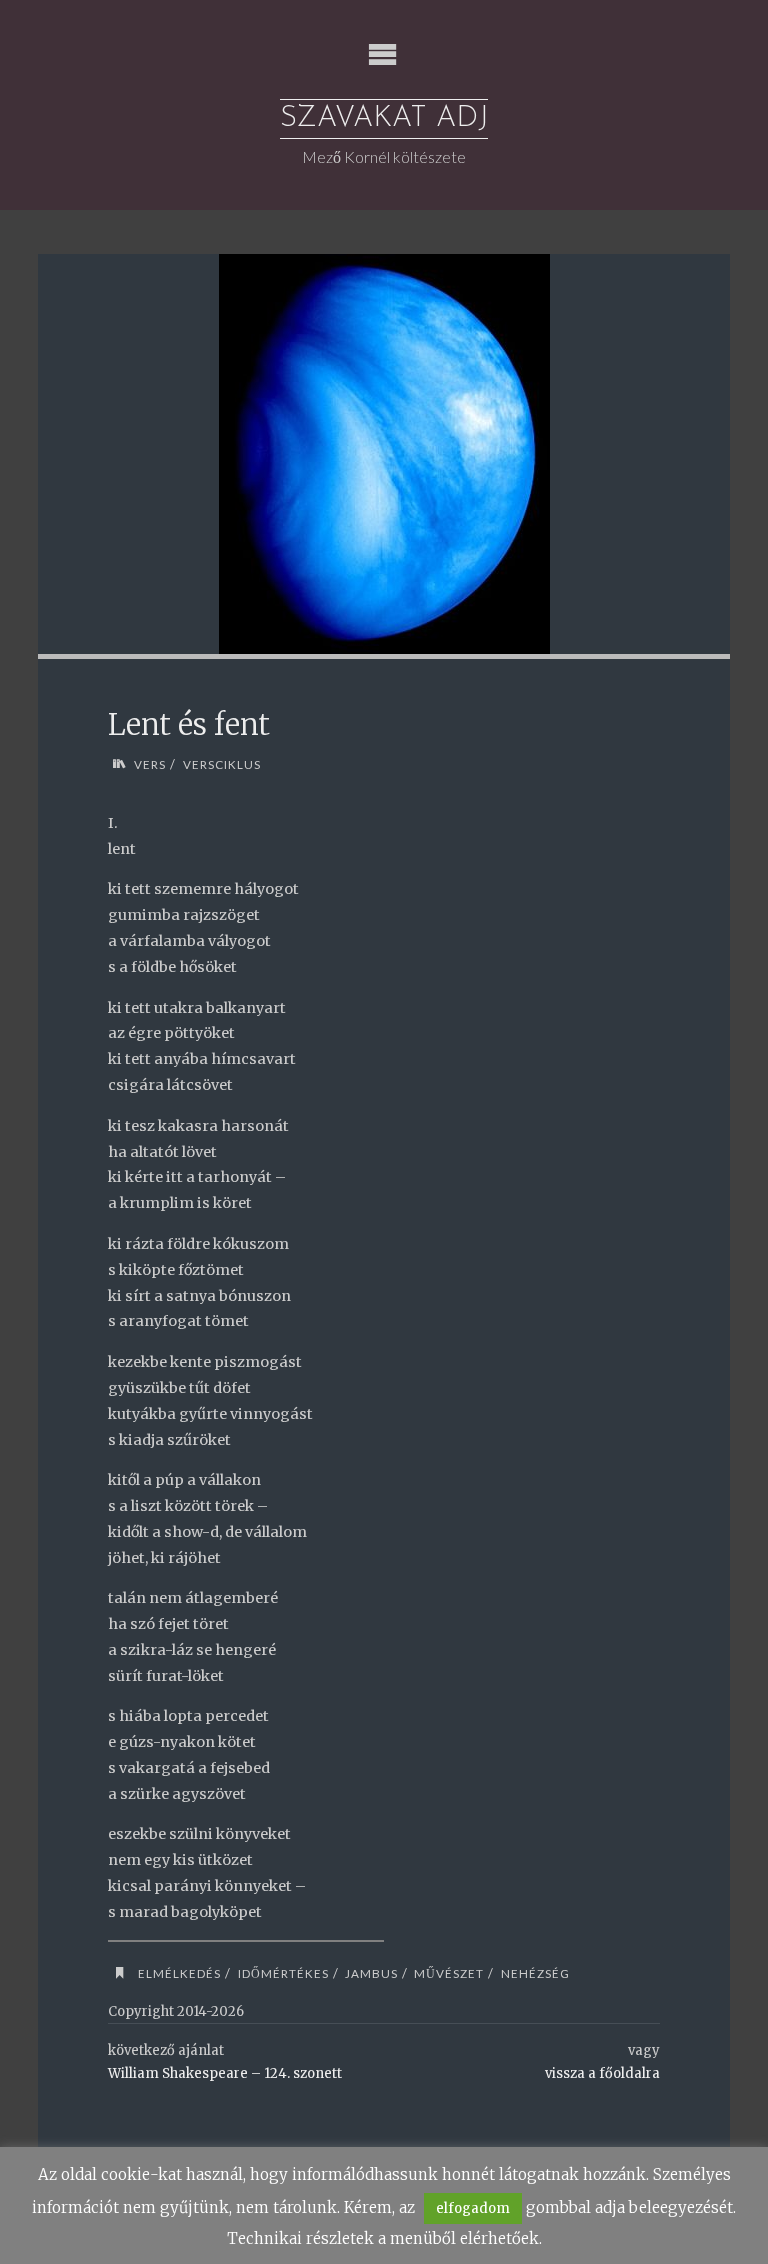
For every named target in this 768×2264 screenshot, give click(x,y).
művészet (449, 1973)
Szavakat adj (384, 118)
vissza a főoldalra (602, 2073)
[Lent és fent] (384, 454)
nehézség (535, 1973)
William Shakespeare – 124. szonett (225, 2073)
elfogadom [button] (473, 2208)
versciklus (221, 764)
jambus (371, 1973)
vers (150, 764)
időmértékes (283, 1973)
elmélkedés (179, 1973)
